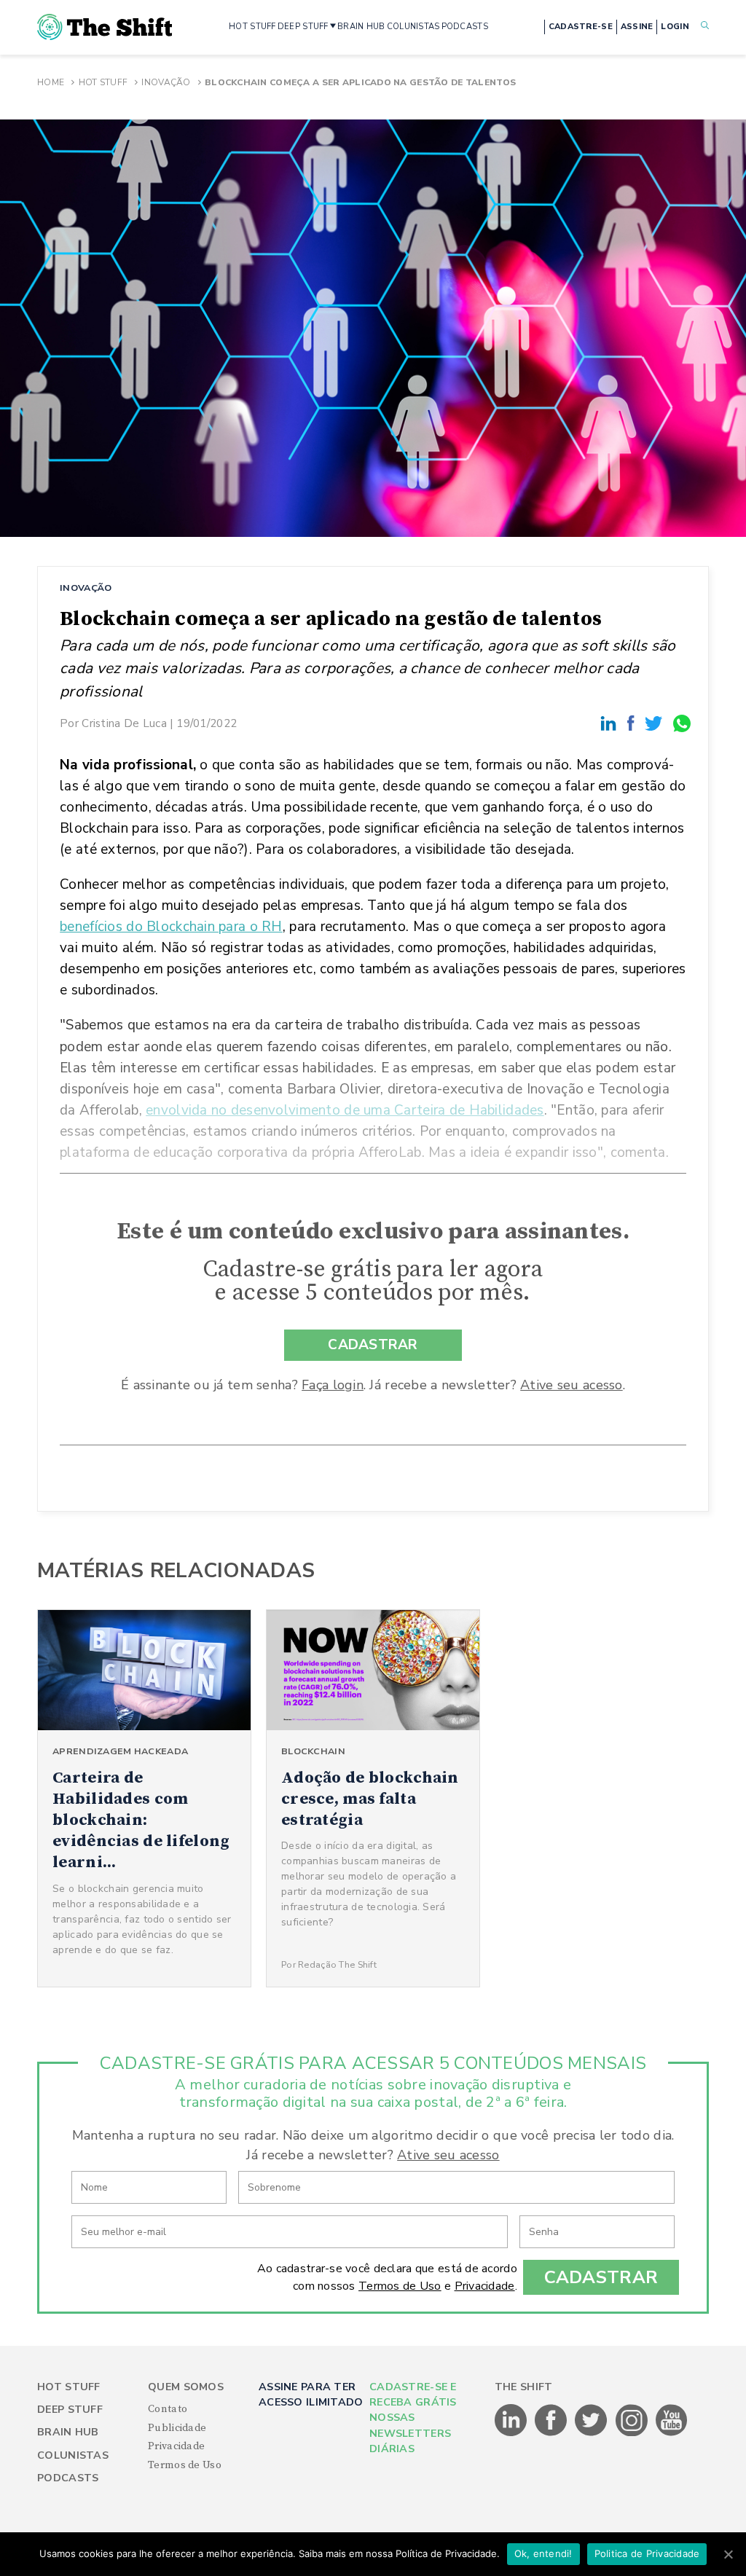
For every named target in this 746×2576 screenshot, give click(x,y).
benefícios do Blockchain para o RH (171, 927)
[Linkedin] (610, 723)
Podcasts (68, 2478)
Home (51, 82)
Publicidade (177, 2428)
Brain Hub (68, 2432)
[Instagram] (633, 2433)
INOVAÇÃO (86, 588)
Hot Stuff (103, 82)
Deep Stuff (70, 2410)
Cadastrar (601, 2277)
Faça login (333, 1385)
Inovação (166, 82)
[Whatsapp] (683, 723)
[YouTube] (672, 2433)
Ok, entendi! (543, 2553)
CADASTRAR (373, 1345)
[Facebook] (633, 723)
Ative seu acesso (571, 1385)
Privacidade (485, 2286)
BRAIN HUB (361, 27)
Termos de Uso (400, 2286)
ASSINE (637, 27)
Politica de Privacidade (647, 2553)
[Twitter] (656, 723)
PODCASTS (465, 27)
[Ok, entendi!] (728, 2554)
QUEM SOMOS (186, 2387)
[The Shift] (105, 27)
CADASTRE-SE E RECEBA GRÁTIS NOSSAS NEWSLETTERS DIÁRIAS (413, 2418)
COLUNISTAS (413, 27)
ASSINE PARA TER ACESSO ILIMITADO (311, 2395)
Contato (168, 2409)
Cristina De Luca (124, 723)
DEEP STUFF (303, 27)
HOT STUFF (252, 27)
